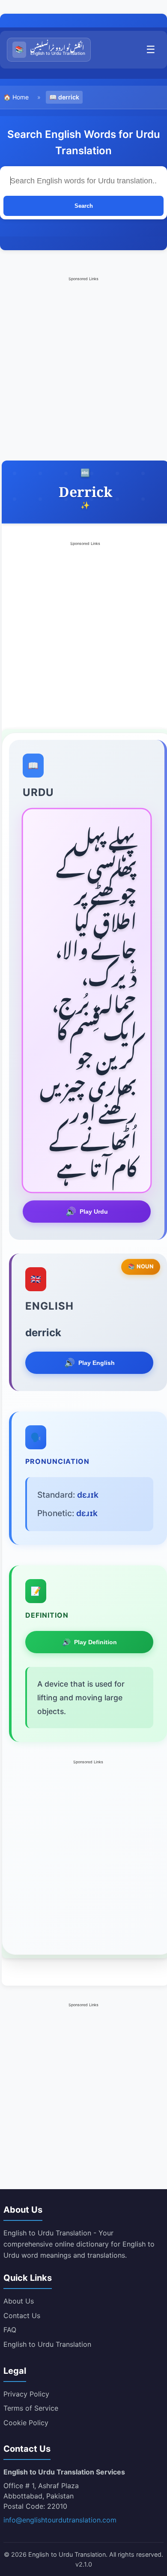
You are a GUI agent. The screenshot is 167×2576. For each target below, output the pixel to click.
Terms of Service (31, 2408)
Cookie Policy (26, 2423)
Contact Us (22, 2316)
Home (21, 97)
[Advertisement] (83, 367)
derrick (69, 97)
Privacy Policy (26, 2394)
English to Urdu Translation (47, 2344)
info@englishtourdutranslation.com (60, 2520)
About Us (19, 2301)
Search (84, 206)
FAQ (10, 2330)
